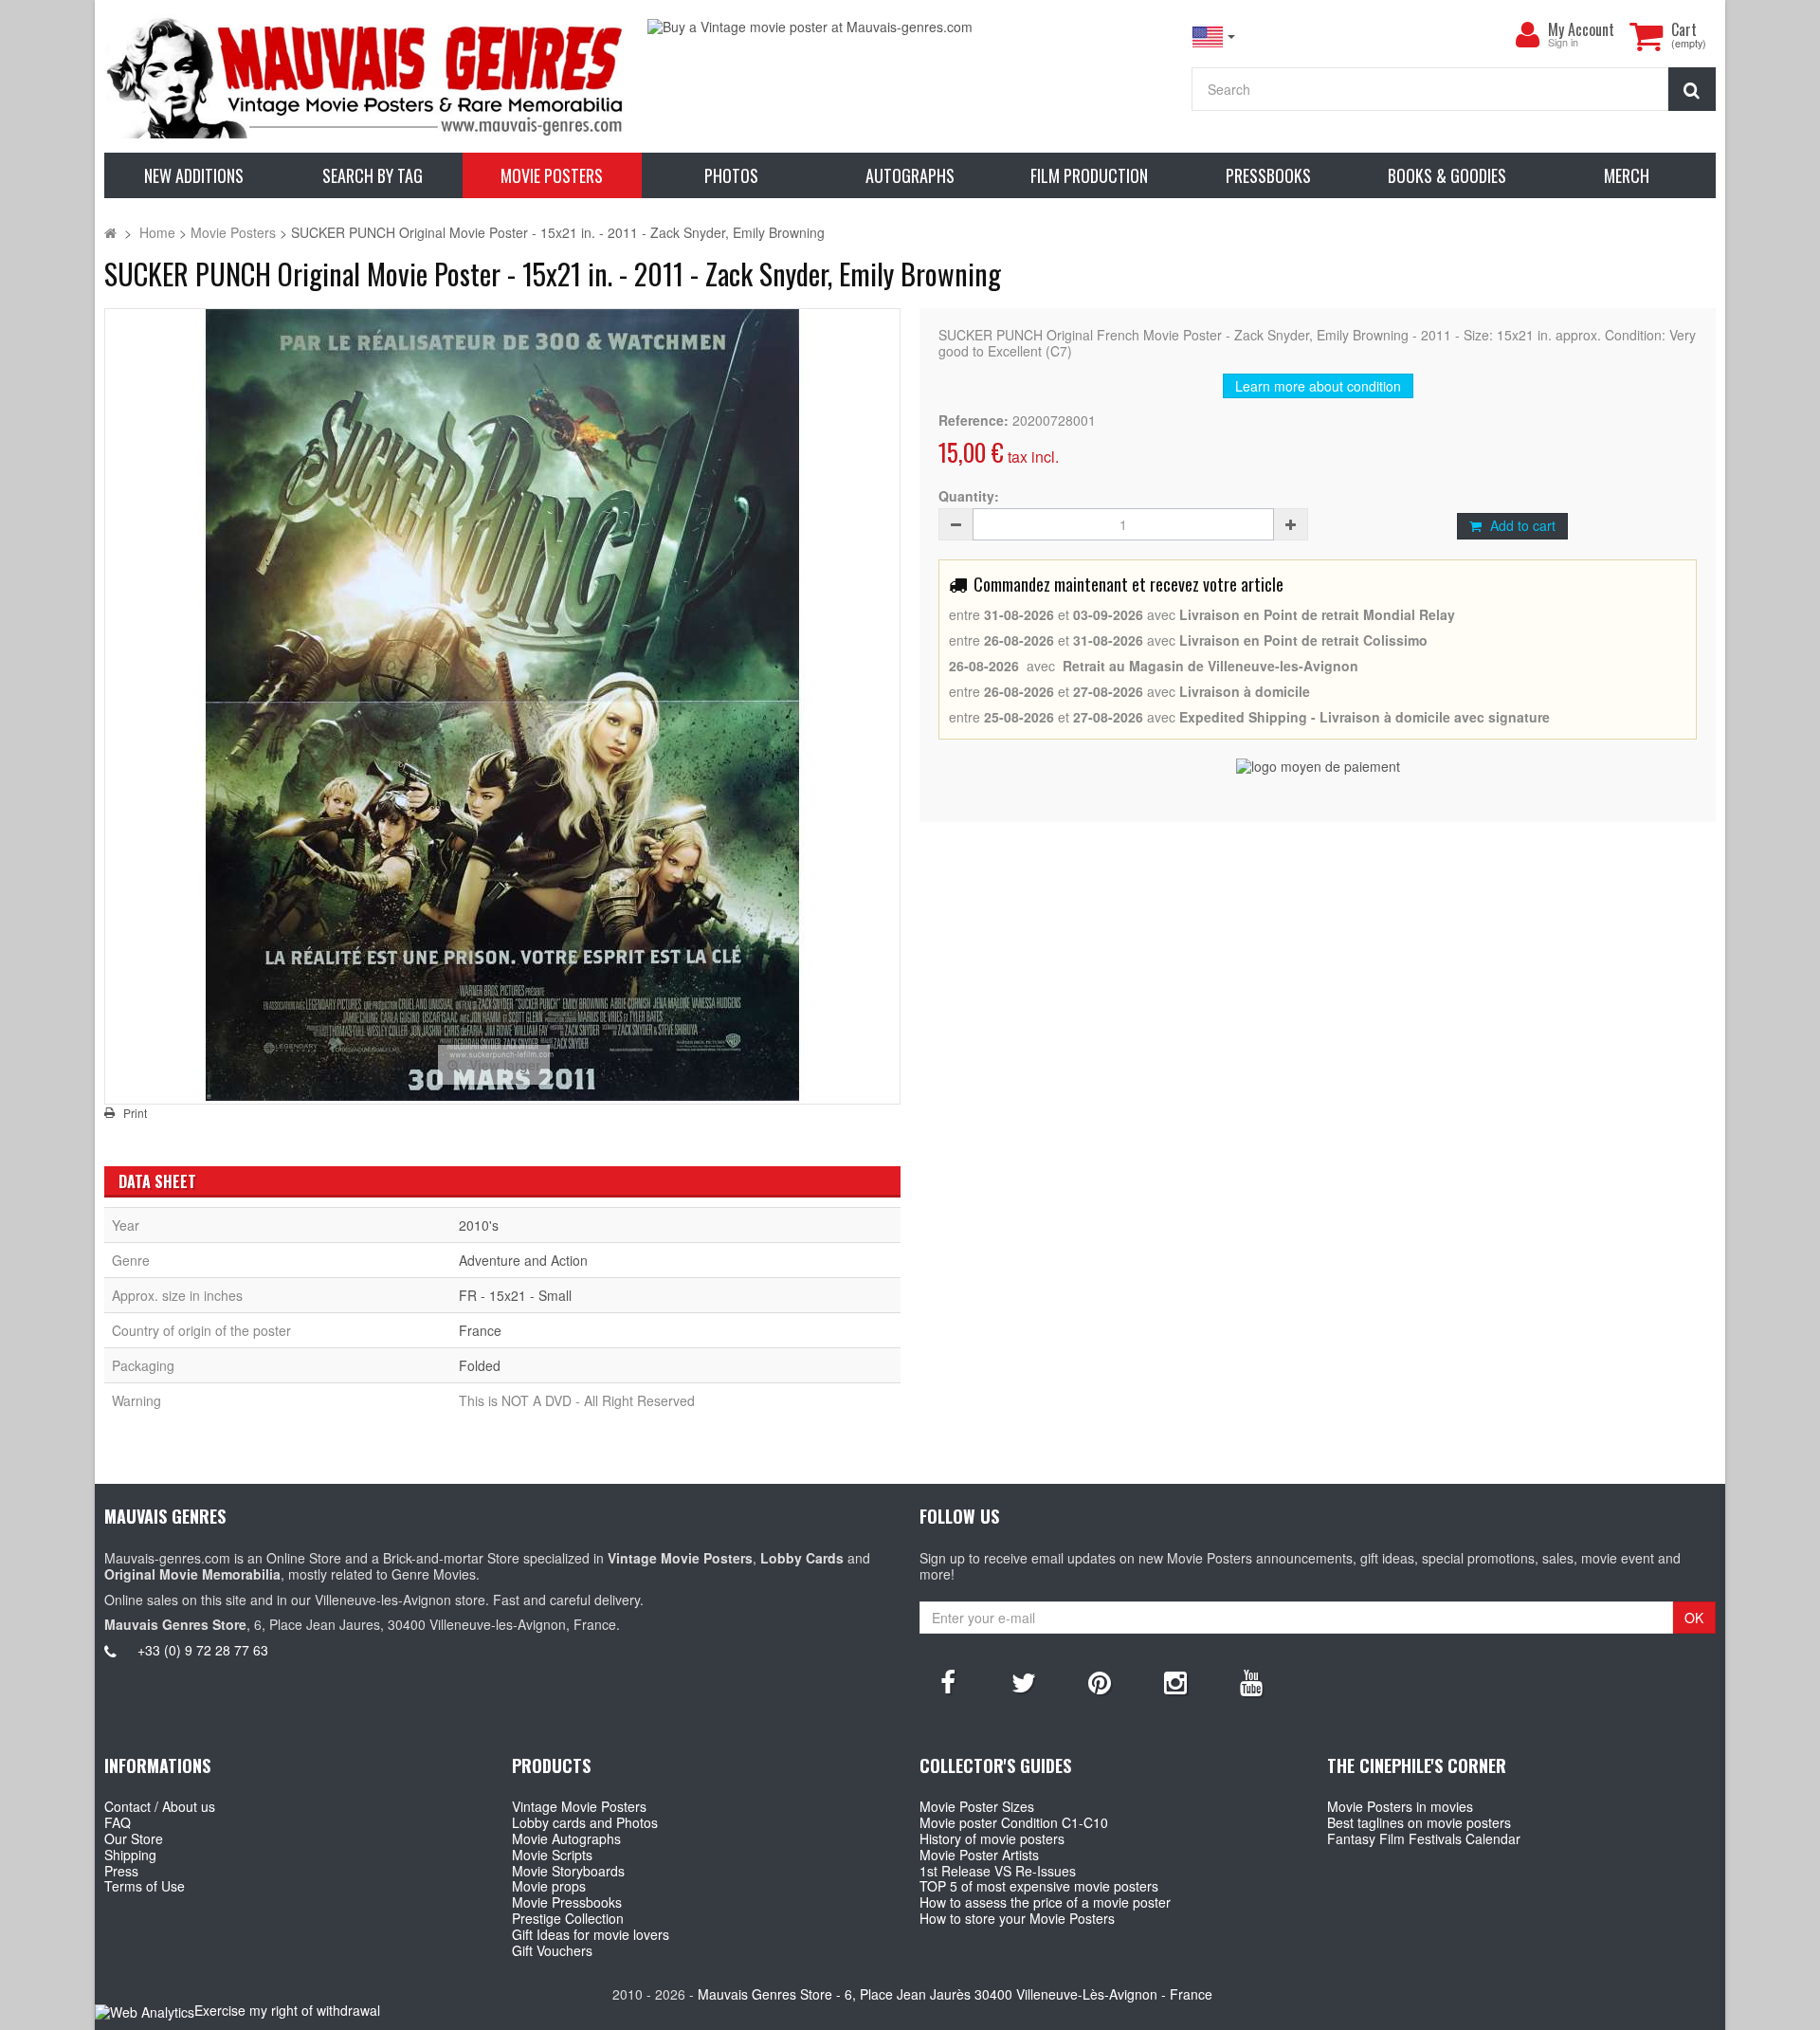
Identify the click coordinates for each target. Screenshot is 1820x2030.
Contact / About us (160, 1806)
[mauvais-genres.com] (366, 76)
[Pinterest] (1100, 1681)
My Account (1581, 29)
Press (121, 1871)
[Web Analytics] (145, 2012)
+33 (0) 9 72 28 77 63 (203, 1650)
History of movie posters (992, 1838)
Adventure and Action (523, 1260)
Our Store (134, 1838)
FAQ (118, 1822)
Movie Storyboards (568, 1871)
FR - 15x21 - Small (515, 1295)
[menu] (1527, 35)
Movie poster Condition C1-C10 (1014, 1822)
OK (1694, 1618)
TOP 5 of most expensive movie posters (1039, 1886)
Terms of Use (145, 1886)
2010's (479, 1225)
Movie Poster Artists (979, 1855)
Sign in (1563, 43)
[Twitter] (1024, 1681)
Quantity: (969, 496)
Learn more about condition (1318, 386)
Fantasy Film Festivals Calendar (1424, 1838)
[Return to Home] (110, 232)
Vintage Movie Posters (579, 1806)
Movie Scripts (552, 1855)
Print (135, 1113)
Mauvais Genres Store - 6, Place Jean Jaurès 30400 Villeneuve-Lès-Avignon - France (955, 1994)
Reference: (974, 421)
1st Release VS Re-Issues (998, 1871)
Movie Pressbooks (567, 1902)
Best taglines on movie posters (1419, 1822)
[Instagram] (1175, 1681)
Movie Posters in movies (1400, 1806)
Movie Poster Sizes (977, 1806)
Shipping (130, 1855)
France (480, 1330)
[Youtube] (1251, 1681)
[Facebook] (948, 1681)
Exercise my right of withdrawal (287, 2010)
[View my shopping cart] (1646, 36)
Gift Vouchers (552, 1950)
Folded (480, 1365)
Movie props (549, 1886)
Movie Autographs (566, 1838)
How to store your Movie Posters (1017, 1918)
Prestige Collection (568, 1918)
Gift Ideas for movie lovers (591, 1934)
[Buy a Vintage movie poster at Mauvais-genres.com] (910, 27)
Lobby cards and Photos (585, 1822)
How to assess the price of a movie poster (1045, 1902)
